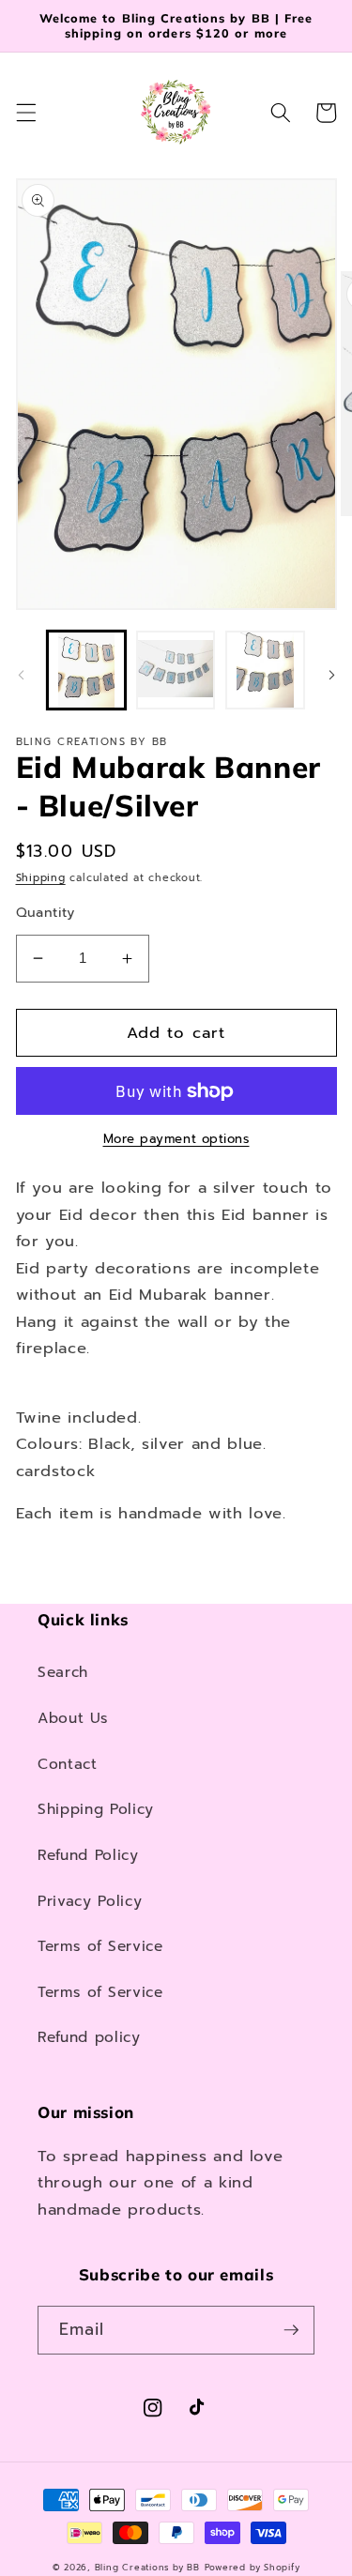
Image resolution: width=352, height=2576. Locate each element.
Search (63, 1672)
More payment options (176, 1140)
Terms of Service (100, 1946)
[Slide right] (331, 675)
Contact (68, 1764)
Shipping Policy (96, 1809)
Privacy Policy (90, 1901)
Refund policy (89, 2037)
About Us (73, 1718)
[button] (25, 113)
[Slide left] (21, 675)
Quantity (46, 913)
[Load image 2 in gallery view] (176, 670)
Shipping (41, 878)
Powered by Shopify (253, 2568)
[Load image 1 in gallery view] (86, 670)
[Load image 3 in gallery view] (265, 670)
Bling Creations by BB (147, 2568)
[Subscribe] (291, 2330)
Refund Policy (88, 1855)
